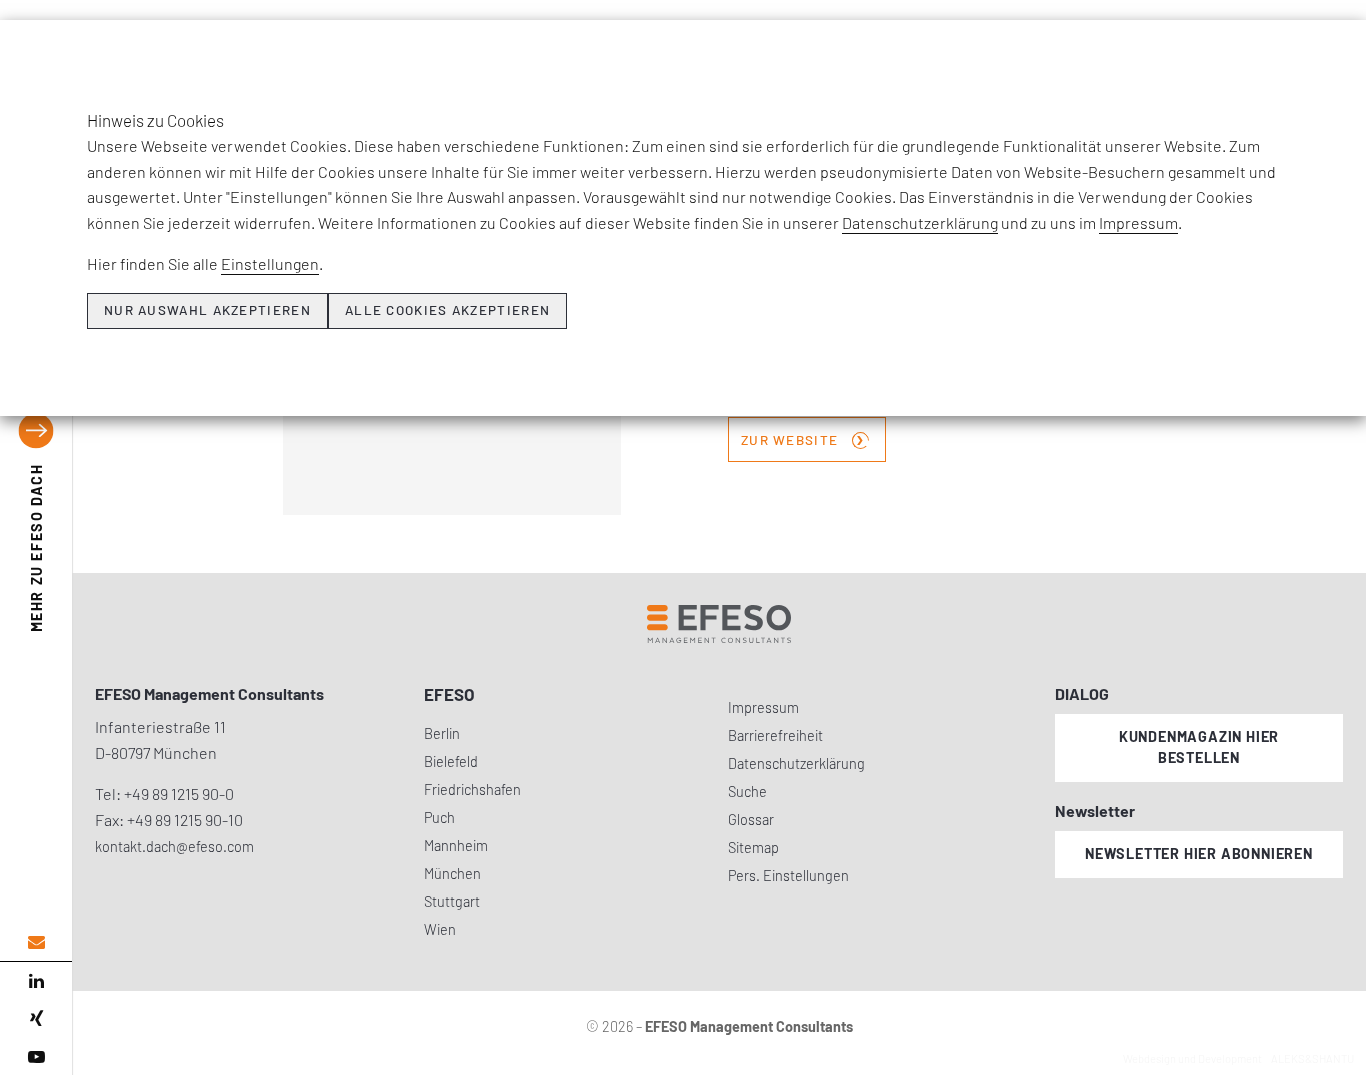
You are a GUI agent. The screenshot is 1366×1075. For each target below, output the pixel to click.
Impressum (1138, 222)
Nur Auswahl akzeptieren (207, 310)
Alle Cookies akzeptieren (447, 310)
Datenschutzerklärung (920, 222)
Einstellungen (270, 263)
